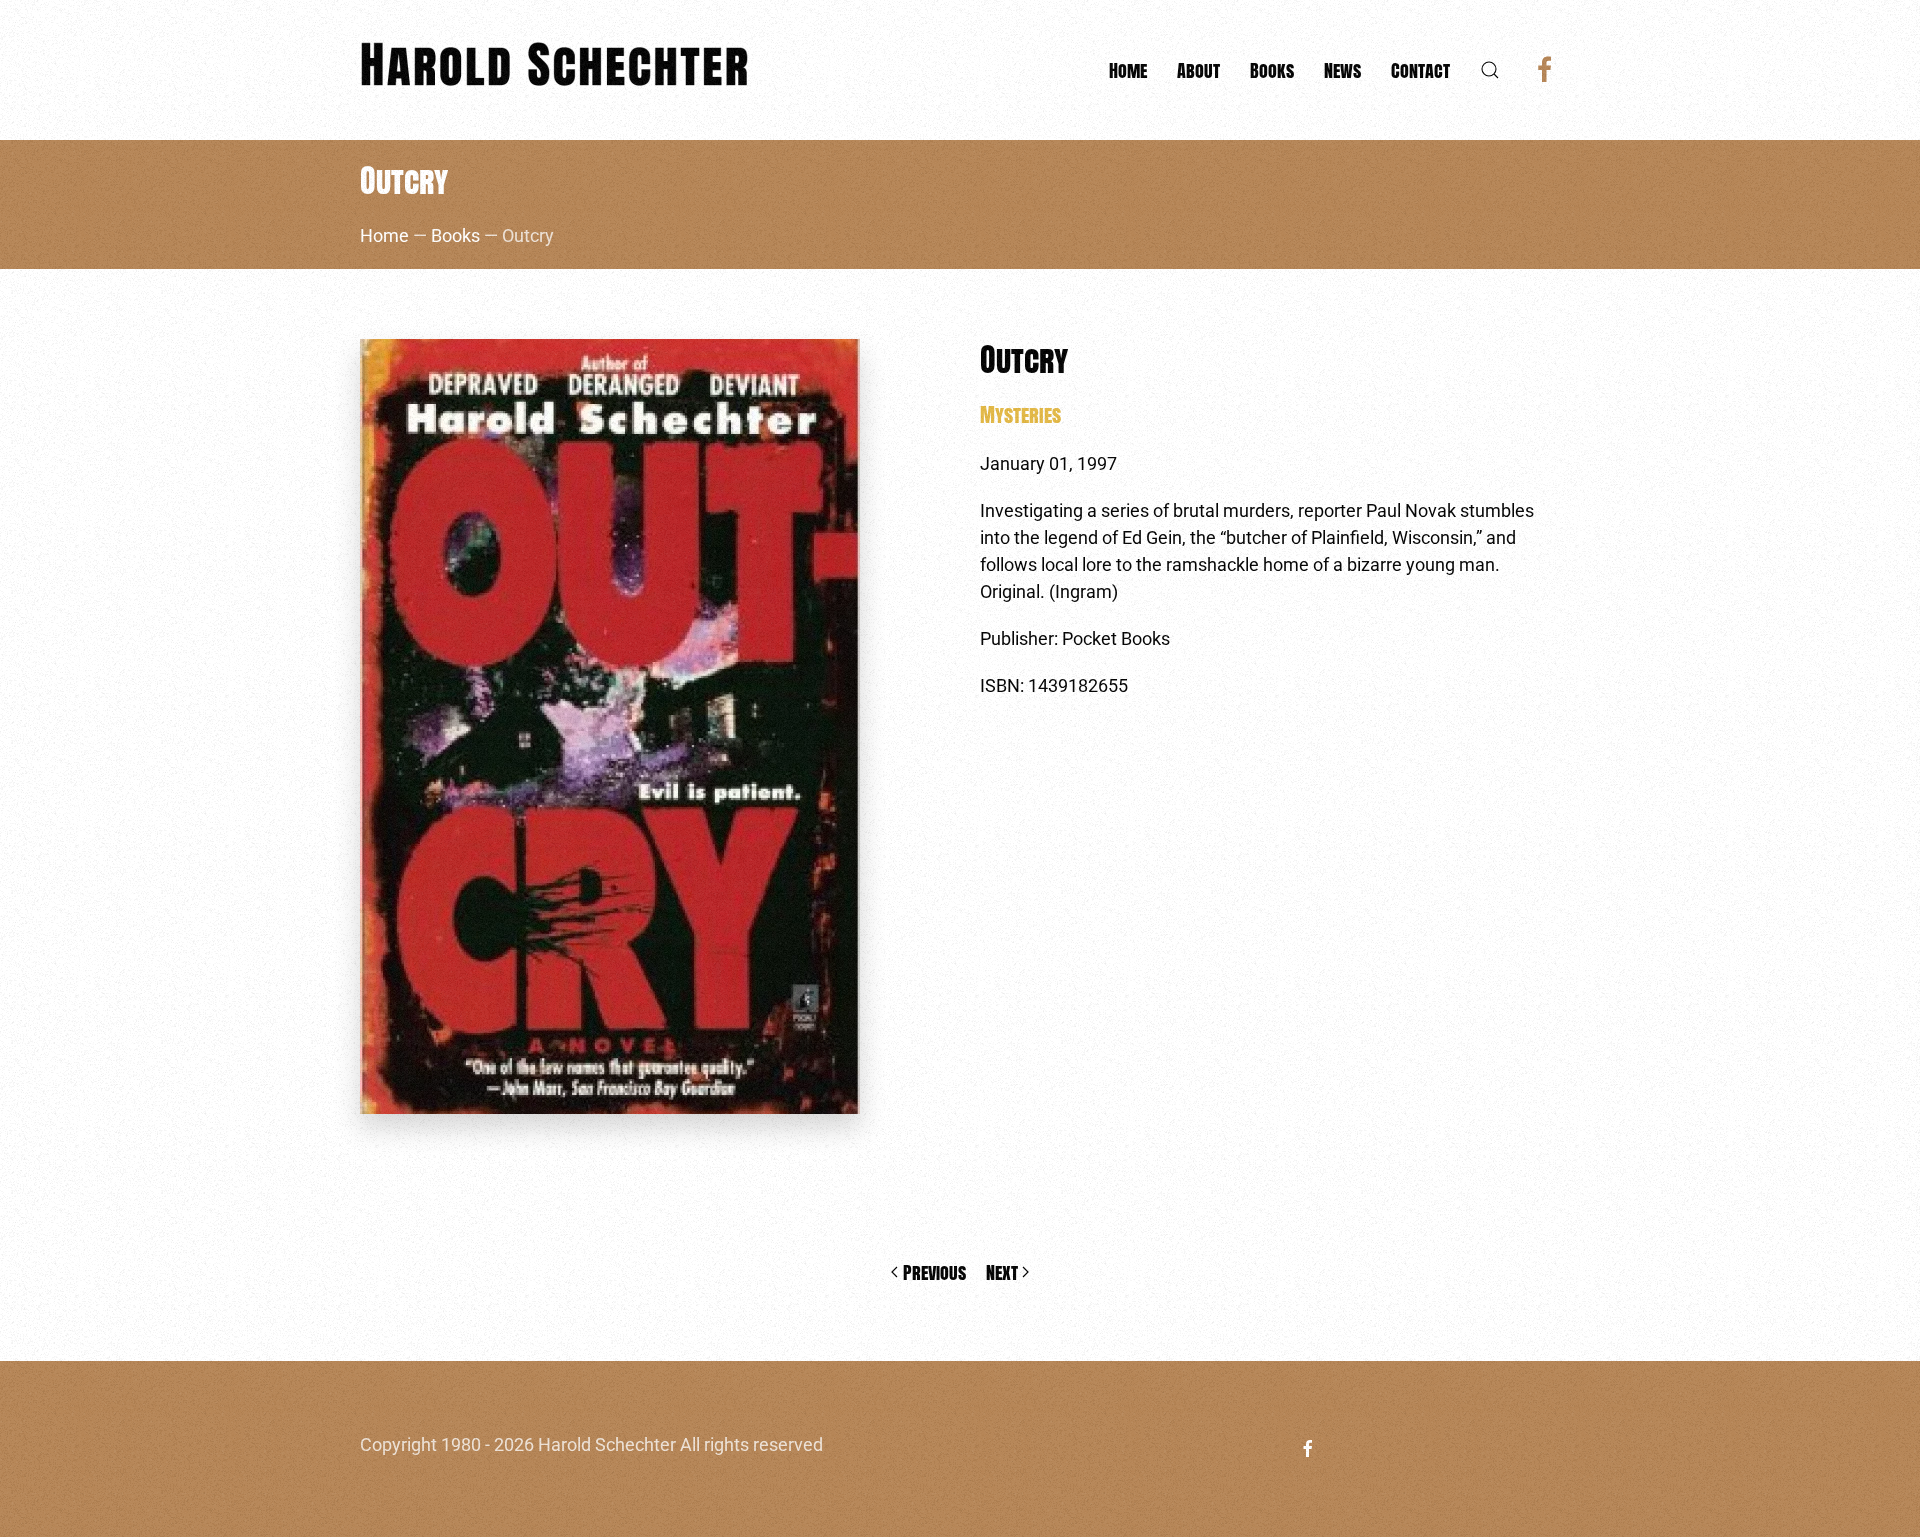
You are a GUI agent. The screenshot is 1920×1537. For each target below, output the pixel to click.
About (1198, 70)
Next (1002, 1272)
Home (1128, 70)
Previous (934, 1272)
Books (455, 235)
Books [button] (1272, 70)
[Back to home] (560, 70)
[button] (1490, 70)
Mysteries (1020, 414)
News (1342, 70)
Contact (1420, 70)
